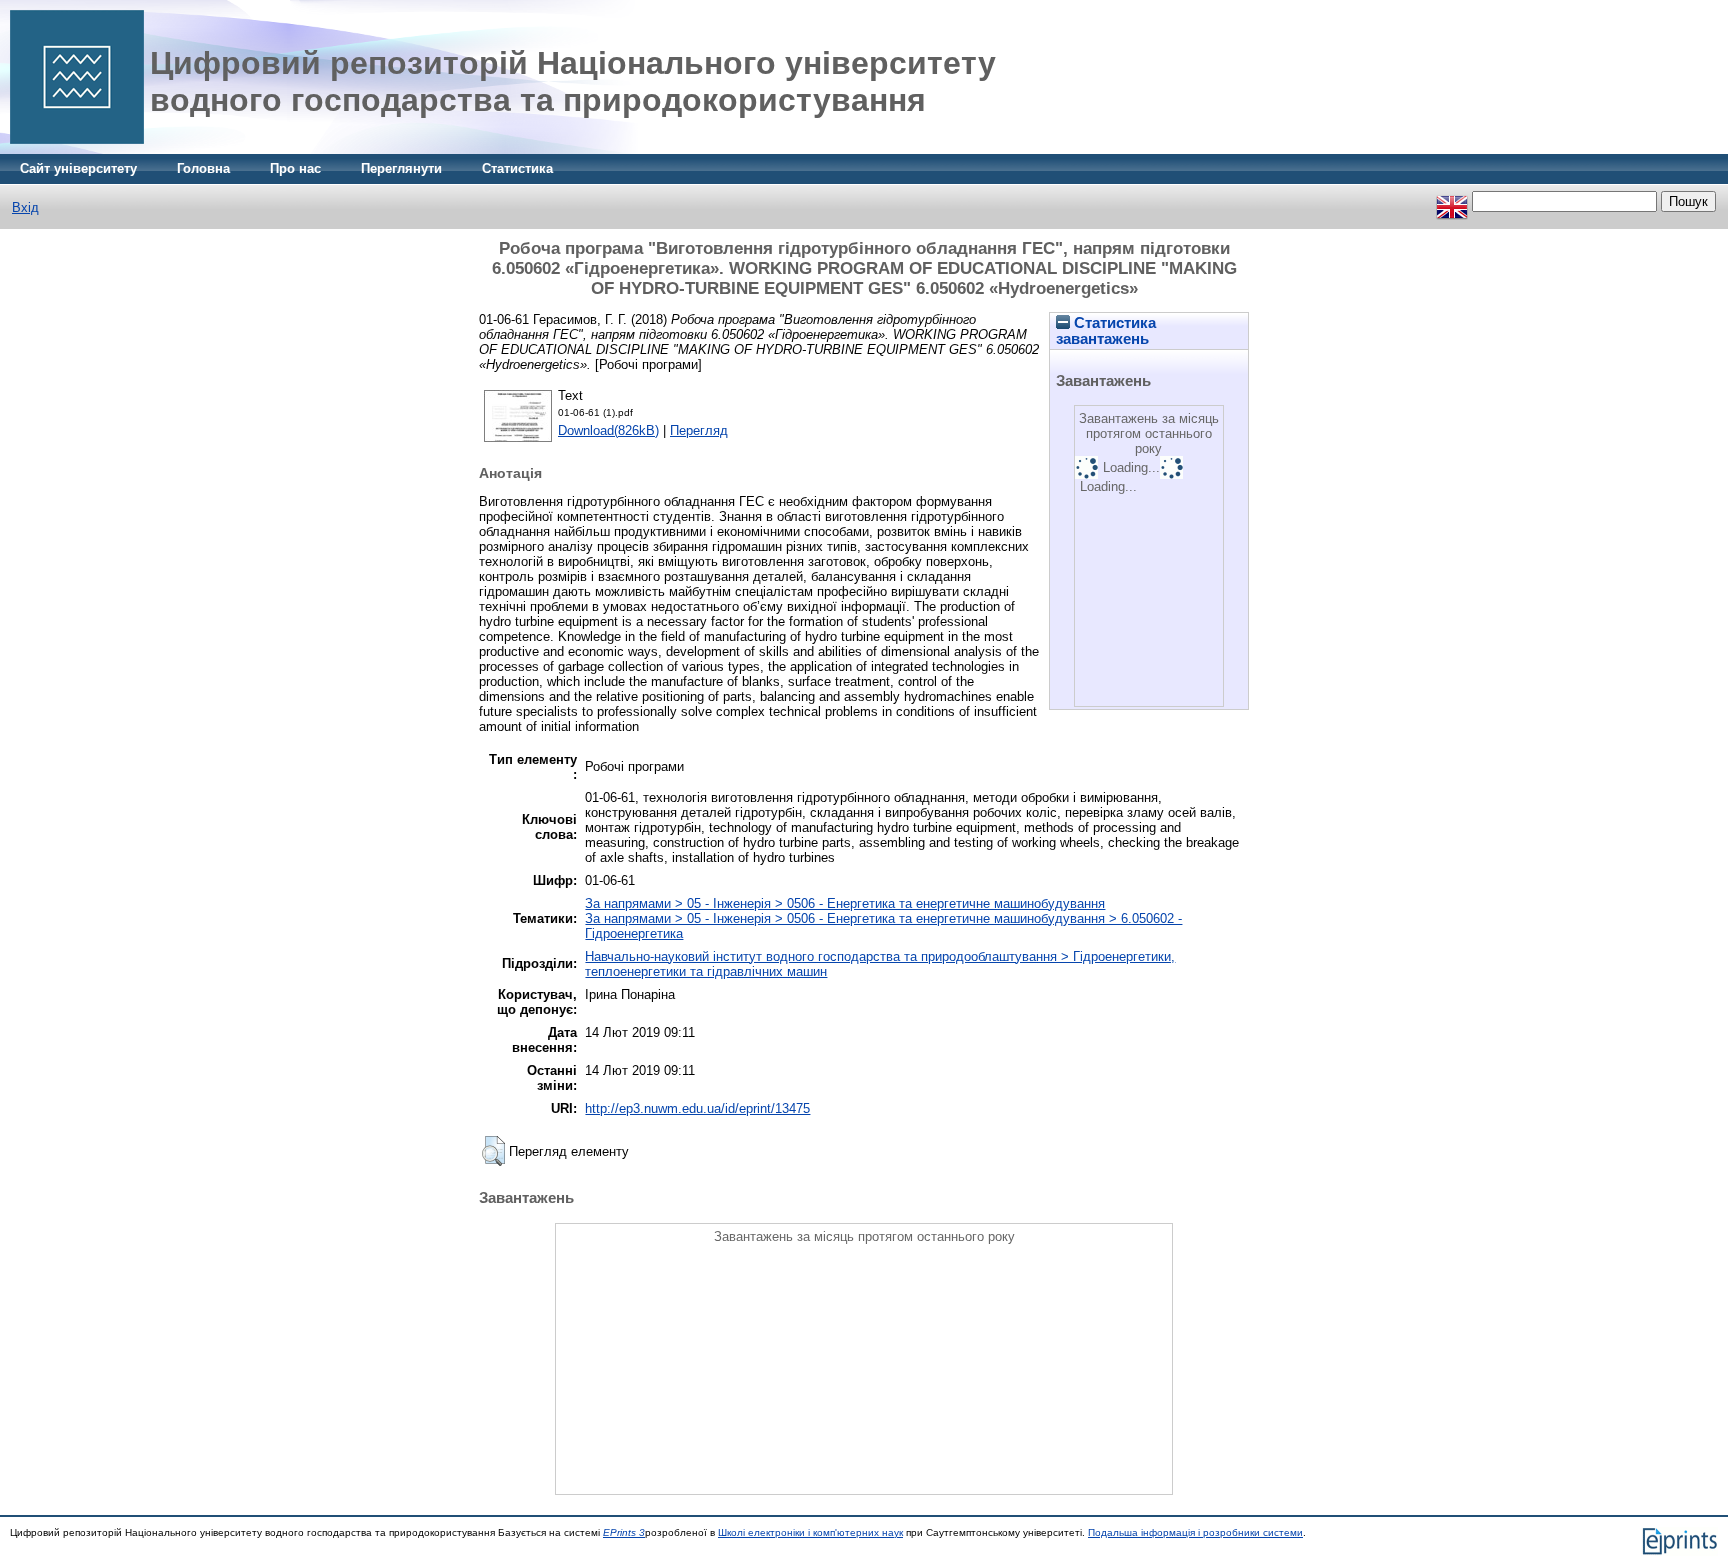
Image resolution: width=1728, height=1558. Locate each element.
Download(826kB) (608, 430)
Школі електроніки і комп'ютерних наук (810, 1532)
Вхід (25, 207)
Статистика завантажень (1106, 331)
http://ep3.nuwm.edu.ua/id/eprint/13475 (697, 1108)
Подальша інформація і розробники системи (1195, 1532)
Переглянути (401, 168)
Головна (203, 168)
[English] (1452, 201)
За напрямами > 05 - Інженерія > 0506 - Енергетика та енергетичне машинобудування (845, 903)
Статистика (517, 168)
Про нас (295, 168)
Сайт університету (78, 168)
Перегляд (699, 430)
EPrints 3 (624, 1532)
